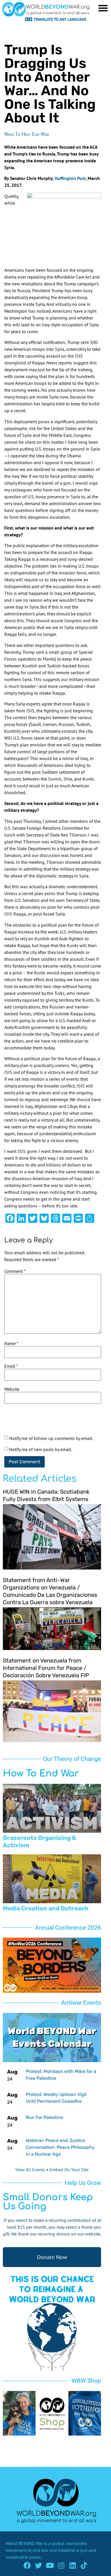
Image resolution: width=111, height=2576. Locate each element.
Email (11, 1366)
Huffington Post (70, 178)
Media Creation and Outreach (46, 1908)
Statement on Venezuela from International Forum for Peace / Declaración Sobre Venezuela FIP (46, 1668)
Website (12, 1389)
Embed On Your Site (69, 2170)
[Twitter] (39, 2565)
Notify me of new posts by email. (41, 1449)
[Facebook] (27, 2565)
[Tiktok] (84, 2565)
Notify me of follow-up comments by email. (51, 1438)
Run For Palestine (45, 2117)
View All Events (30, 2170)
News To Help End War (27, 134)
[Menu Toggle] (103, 8)
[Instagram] (61, 2565)
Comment (15, 1271)
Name (11, 1343)
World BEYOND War (24, 2543)
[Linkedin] (73, 2565)
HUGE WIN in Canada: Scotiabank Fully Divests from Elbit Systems (46, 1495)
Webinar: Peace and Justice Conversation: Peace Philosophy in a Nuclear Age (60, 2147)
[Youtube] (50, 2565)
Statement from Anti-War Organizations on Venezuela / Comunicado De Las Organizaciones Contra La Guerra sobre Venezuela (50, 1591)
